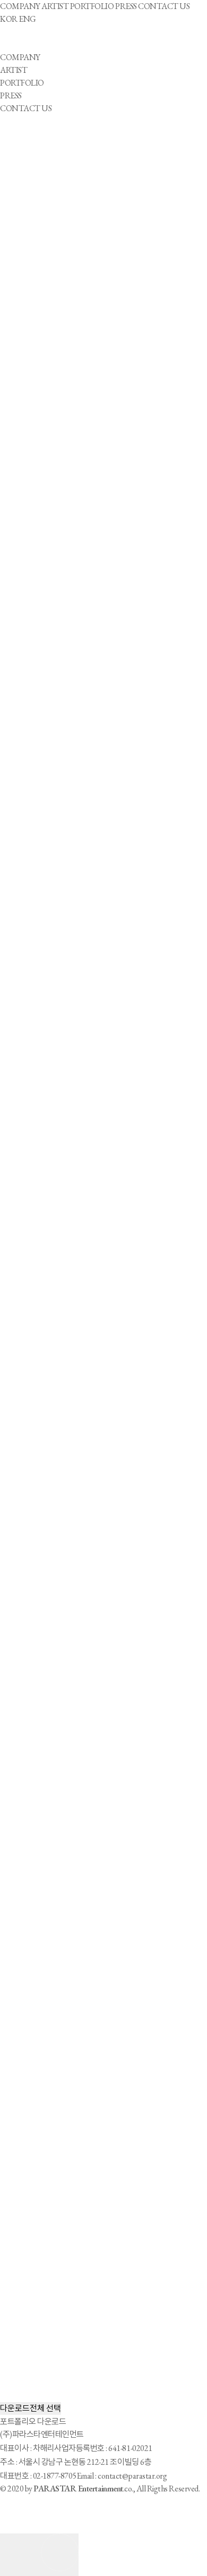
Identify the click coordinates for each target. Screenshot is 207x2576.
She (14, 225)
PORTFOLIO (92, 6)
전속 (16, 340)
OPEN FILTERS (28, 187)
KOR (9, 19)
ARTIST (55, 6)
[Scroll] (39, 2555)
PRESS (126, 6)
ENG (27, 19)
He (14, 212)
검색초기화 (28, 366)
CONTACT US (164, 6)
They (17, 238)
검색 (56, 366)
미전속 (19, 353)
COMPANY (20, 6)
